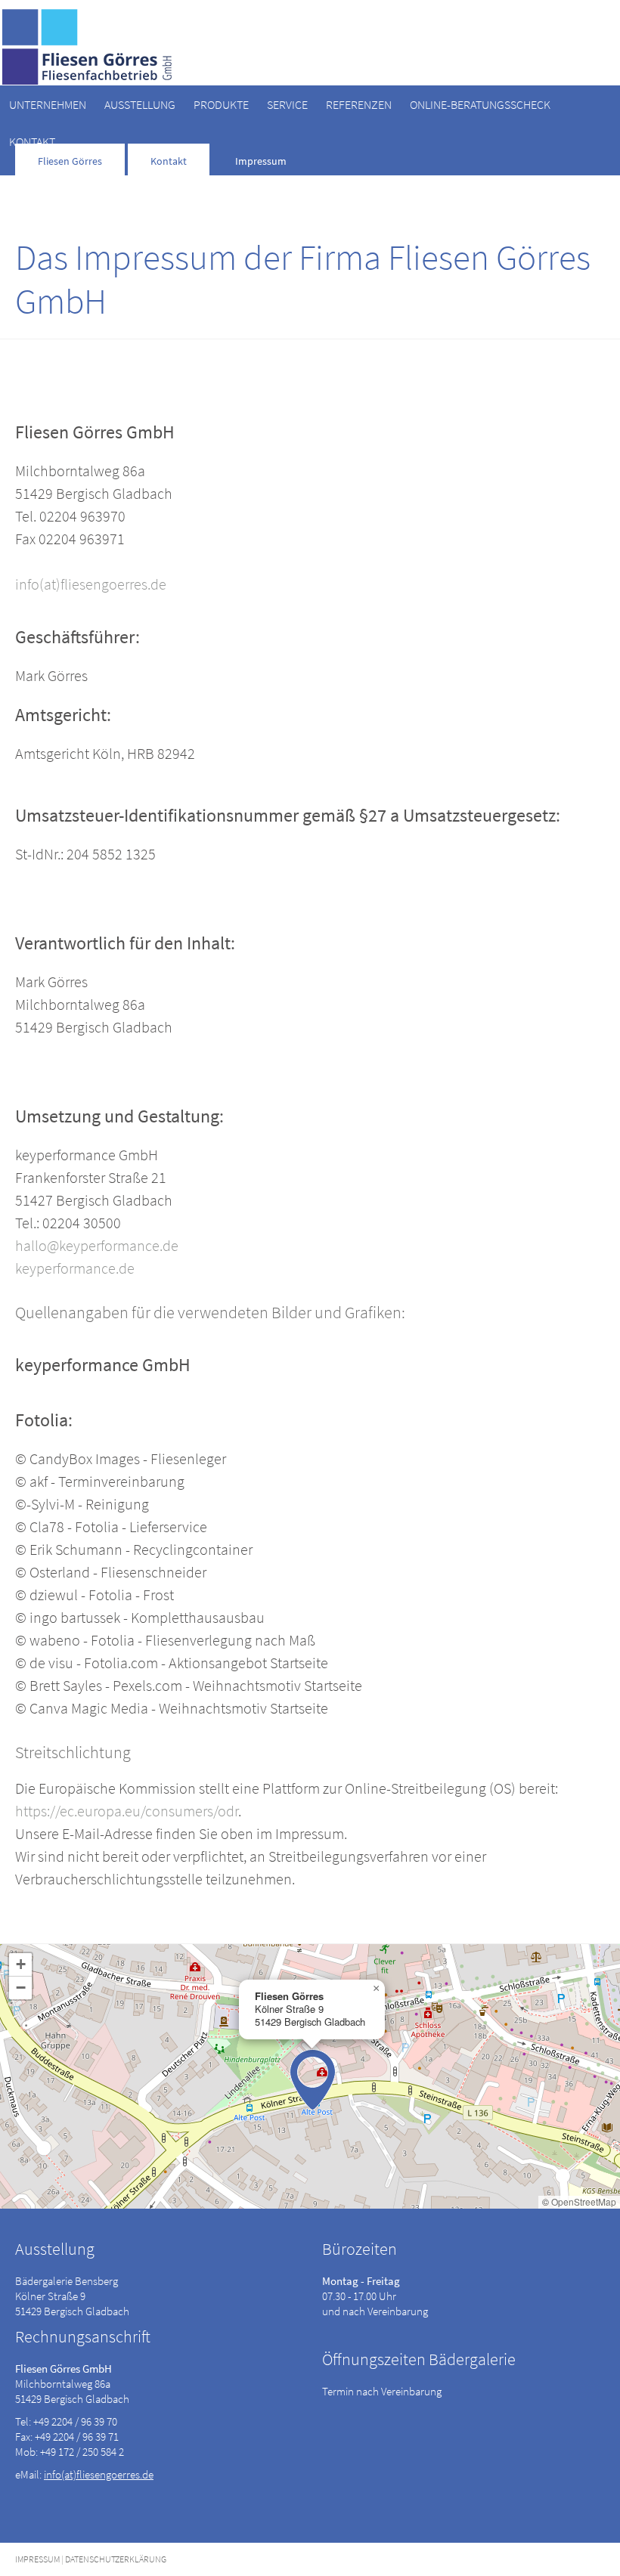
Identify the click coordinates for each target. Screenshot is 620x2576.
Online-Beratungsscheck (480, 104)
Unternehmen (48, 104)
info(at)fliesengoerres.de (91, 584)
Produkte (221, 104)
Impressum (37, 2559)
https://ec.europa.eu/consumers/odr (127, 1811)
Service (287, 104)
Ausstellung (140, 104)
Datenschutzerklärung (116, 2559)
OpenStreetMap (584, 2201)
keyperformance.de (75, 1268)
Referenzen (359, 104)
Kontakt (32, 141)
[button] (313, 2080)
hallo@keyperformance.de (97, 1245)
